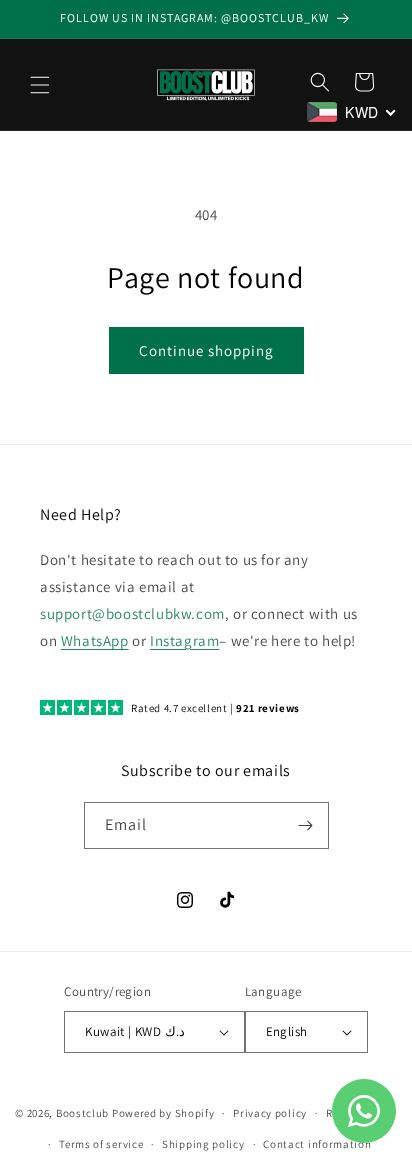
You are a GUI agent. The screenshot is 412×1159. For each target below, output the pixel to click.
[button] (40, 85)
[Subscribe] (306, 825)
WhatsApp (95, 640)
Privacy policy (270, 1113)
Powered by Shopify (163, 1113)
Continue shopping (206, 350)
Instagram (184, 640)
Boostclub (82, 1113)
